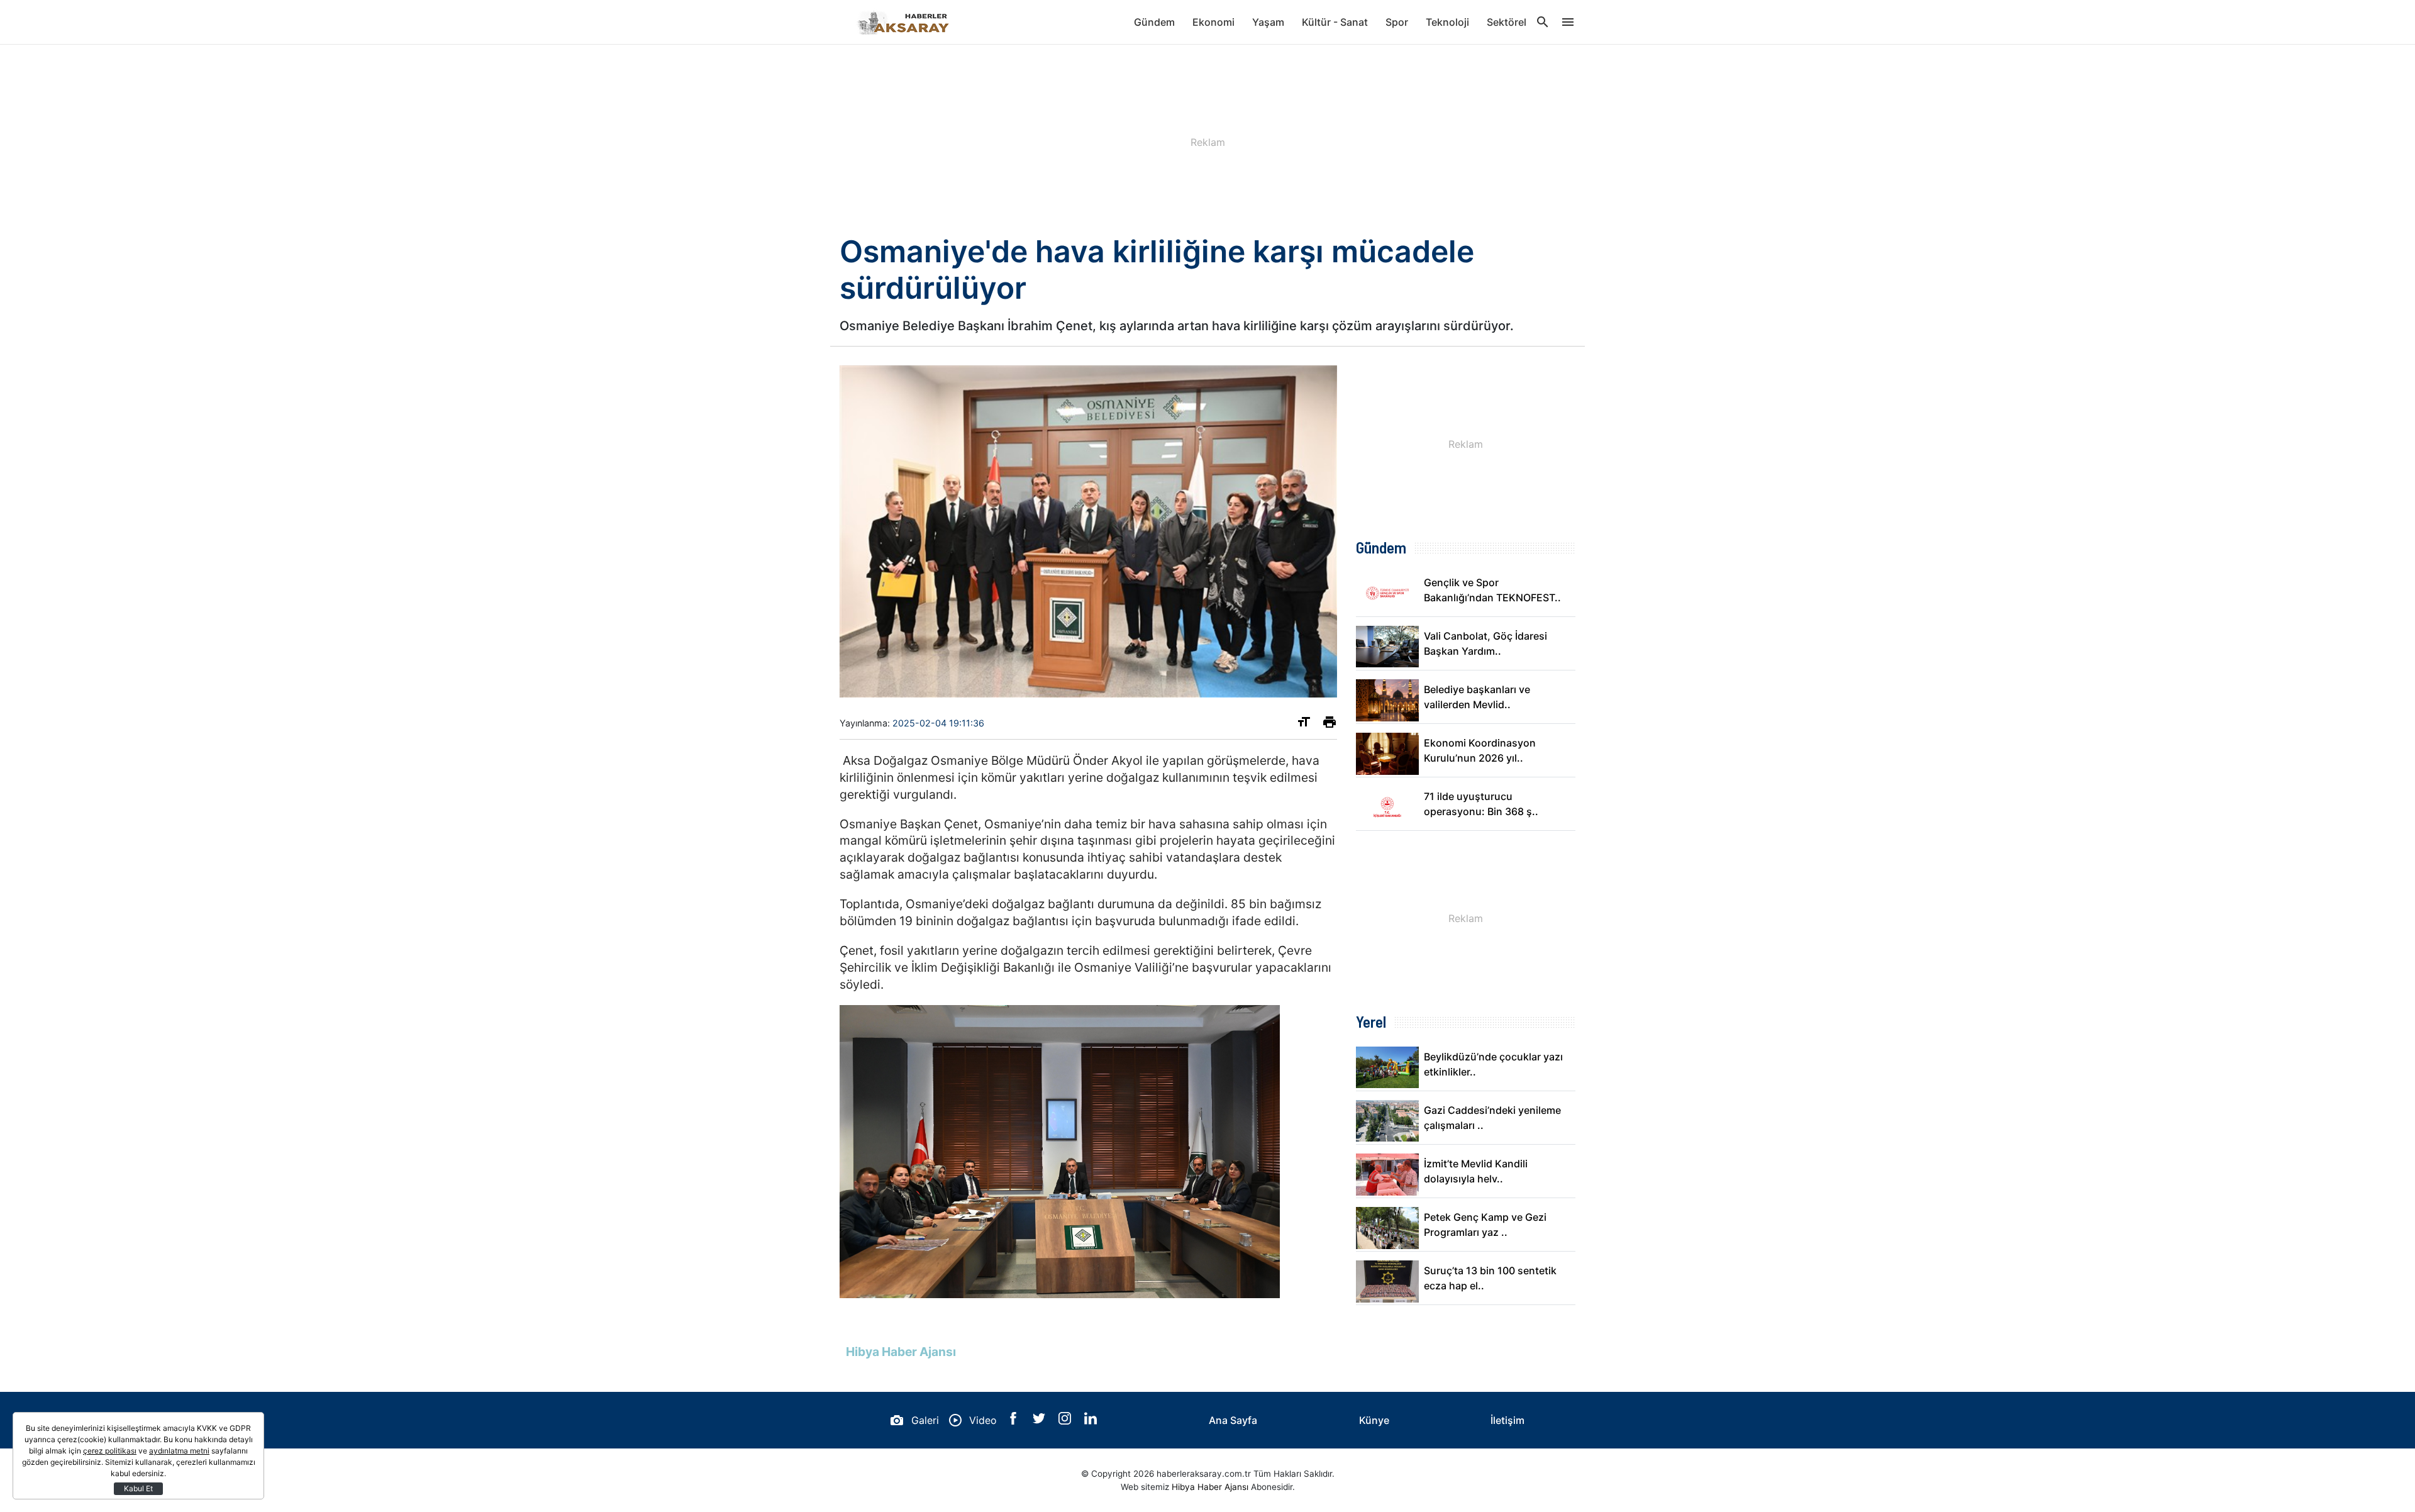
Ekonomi (1213, 22)
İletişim (1507, 1420)
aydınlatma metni (179, 1451)
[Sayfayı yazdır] (1330, 725)
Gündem (1154, 22)
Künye (1374, 1420)
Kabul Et (138, 1488)
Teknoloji (1447, 22)
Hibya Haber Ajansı (1210, 1487)
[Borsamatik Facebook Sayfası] (1015, 1421)
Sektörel (1507, 22)
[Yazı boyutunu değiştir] (1304, 725)
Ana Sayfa (1233, 1420)
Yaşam (1268, 22)
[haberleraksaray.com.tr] (902, 22)
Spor (1397, 22)
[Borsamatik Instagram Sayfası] (1066, 1421)
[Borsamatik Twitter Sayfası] (1041, 1421)
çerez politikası (110, 1451)
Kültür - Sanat (1335, 22)
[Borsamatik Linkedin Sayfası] (1091, 1421)
